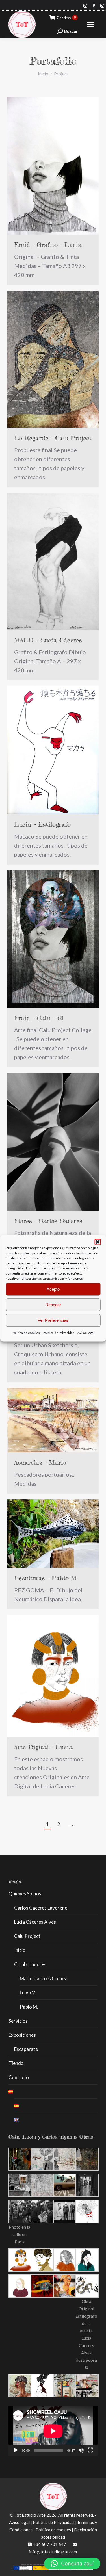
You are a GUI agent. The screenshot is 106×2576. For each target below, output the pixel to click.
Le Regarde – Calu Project (53, 438)
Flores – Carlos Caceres (48, 1221)
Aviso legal (19, 2522)
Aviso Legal (86, 1332)
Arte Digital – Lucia (43, 1747)
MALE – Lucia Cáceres (48, 640)
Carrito (66, 18)
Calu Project (27, 1936)
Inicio (20, 1950)
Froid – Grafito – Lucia (48, 245)
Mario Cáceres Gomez (43, 1978)
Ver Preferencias (53, 1320)
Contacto (19, 2077)
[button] (98, 1242)
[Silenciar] (81, 2450)
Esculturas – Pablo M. (46, 1578)
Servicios (18, 2021)
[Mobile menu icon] (90, 24)
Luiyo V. (28, 1993)
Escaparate (26, 2049)
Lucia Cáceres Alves (35, 1922)
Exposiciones (22, 2035)
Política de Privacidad (59, 1332)
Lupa (45, 166)
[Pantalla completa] (90, 2450)
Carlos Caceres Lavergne (41, 1908)
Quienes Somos (25, 1894)
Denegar (53, 1305)
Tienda (16, 2063)
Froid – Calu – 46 (39, 1018)
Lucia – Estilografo (42, 824)
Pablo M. (29, 2007)
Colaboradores (30, 1964)
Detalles (60, 166)
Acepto (53, 1289)
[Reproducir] (16, 2450)
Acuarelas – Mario (40, 1462)
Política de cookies (26, 1332)
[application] (53, 2431)
